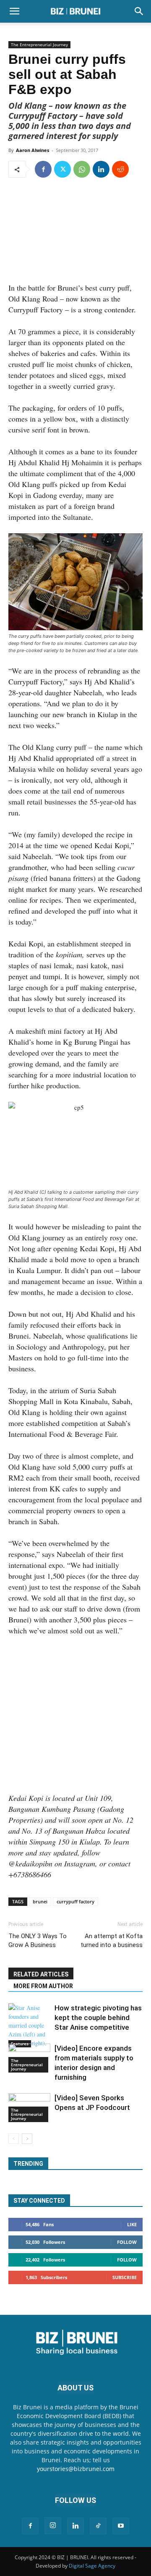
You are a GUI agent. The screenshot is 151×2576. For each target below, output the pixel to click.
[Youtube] (121, 2526)
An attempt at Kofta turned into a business (112, 1941)
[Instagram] (53, 2526)
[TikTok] (98, 2526)
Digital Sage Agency (92, 2566)
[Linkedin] (101, 169)
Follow (127, 2242)
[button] (14, 11)
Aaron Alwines (33, 150)
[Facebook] (43, 169)
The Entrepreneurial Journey (39, 45)
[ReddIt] (120, 169)
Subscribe (125, 2277)
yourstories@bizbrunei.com (76, 2469)
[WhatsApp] (82, 169)
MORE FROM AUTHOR (43, 1986)
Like (132, 2224)
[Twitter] (62, 169)
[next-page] (27, 2139)
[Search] (139, 11)
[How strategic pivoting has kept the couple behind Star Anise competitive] (29, 2025)
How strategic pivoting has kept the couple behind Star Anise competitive (98, 2018)
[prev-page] (14, 2139)
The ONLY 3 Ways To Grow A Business (38, 1941)
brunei (40, 1901)
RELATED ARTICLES (41, 1974)
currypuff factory (75, 1901)
